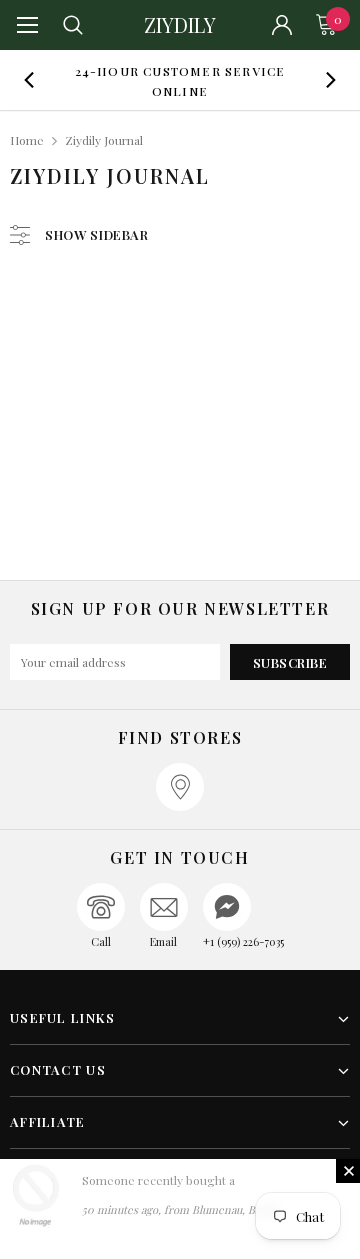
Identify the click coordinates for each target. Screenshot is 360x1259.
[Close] (348, 1171)
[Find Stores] (180, 787)
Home (27, 140)
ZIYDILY (180, 25)
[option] (180, 80)
